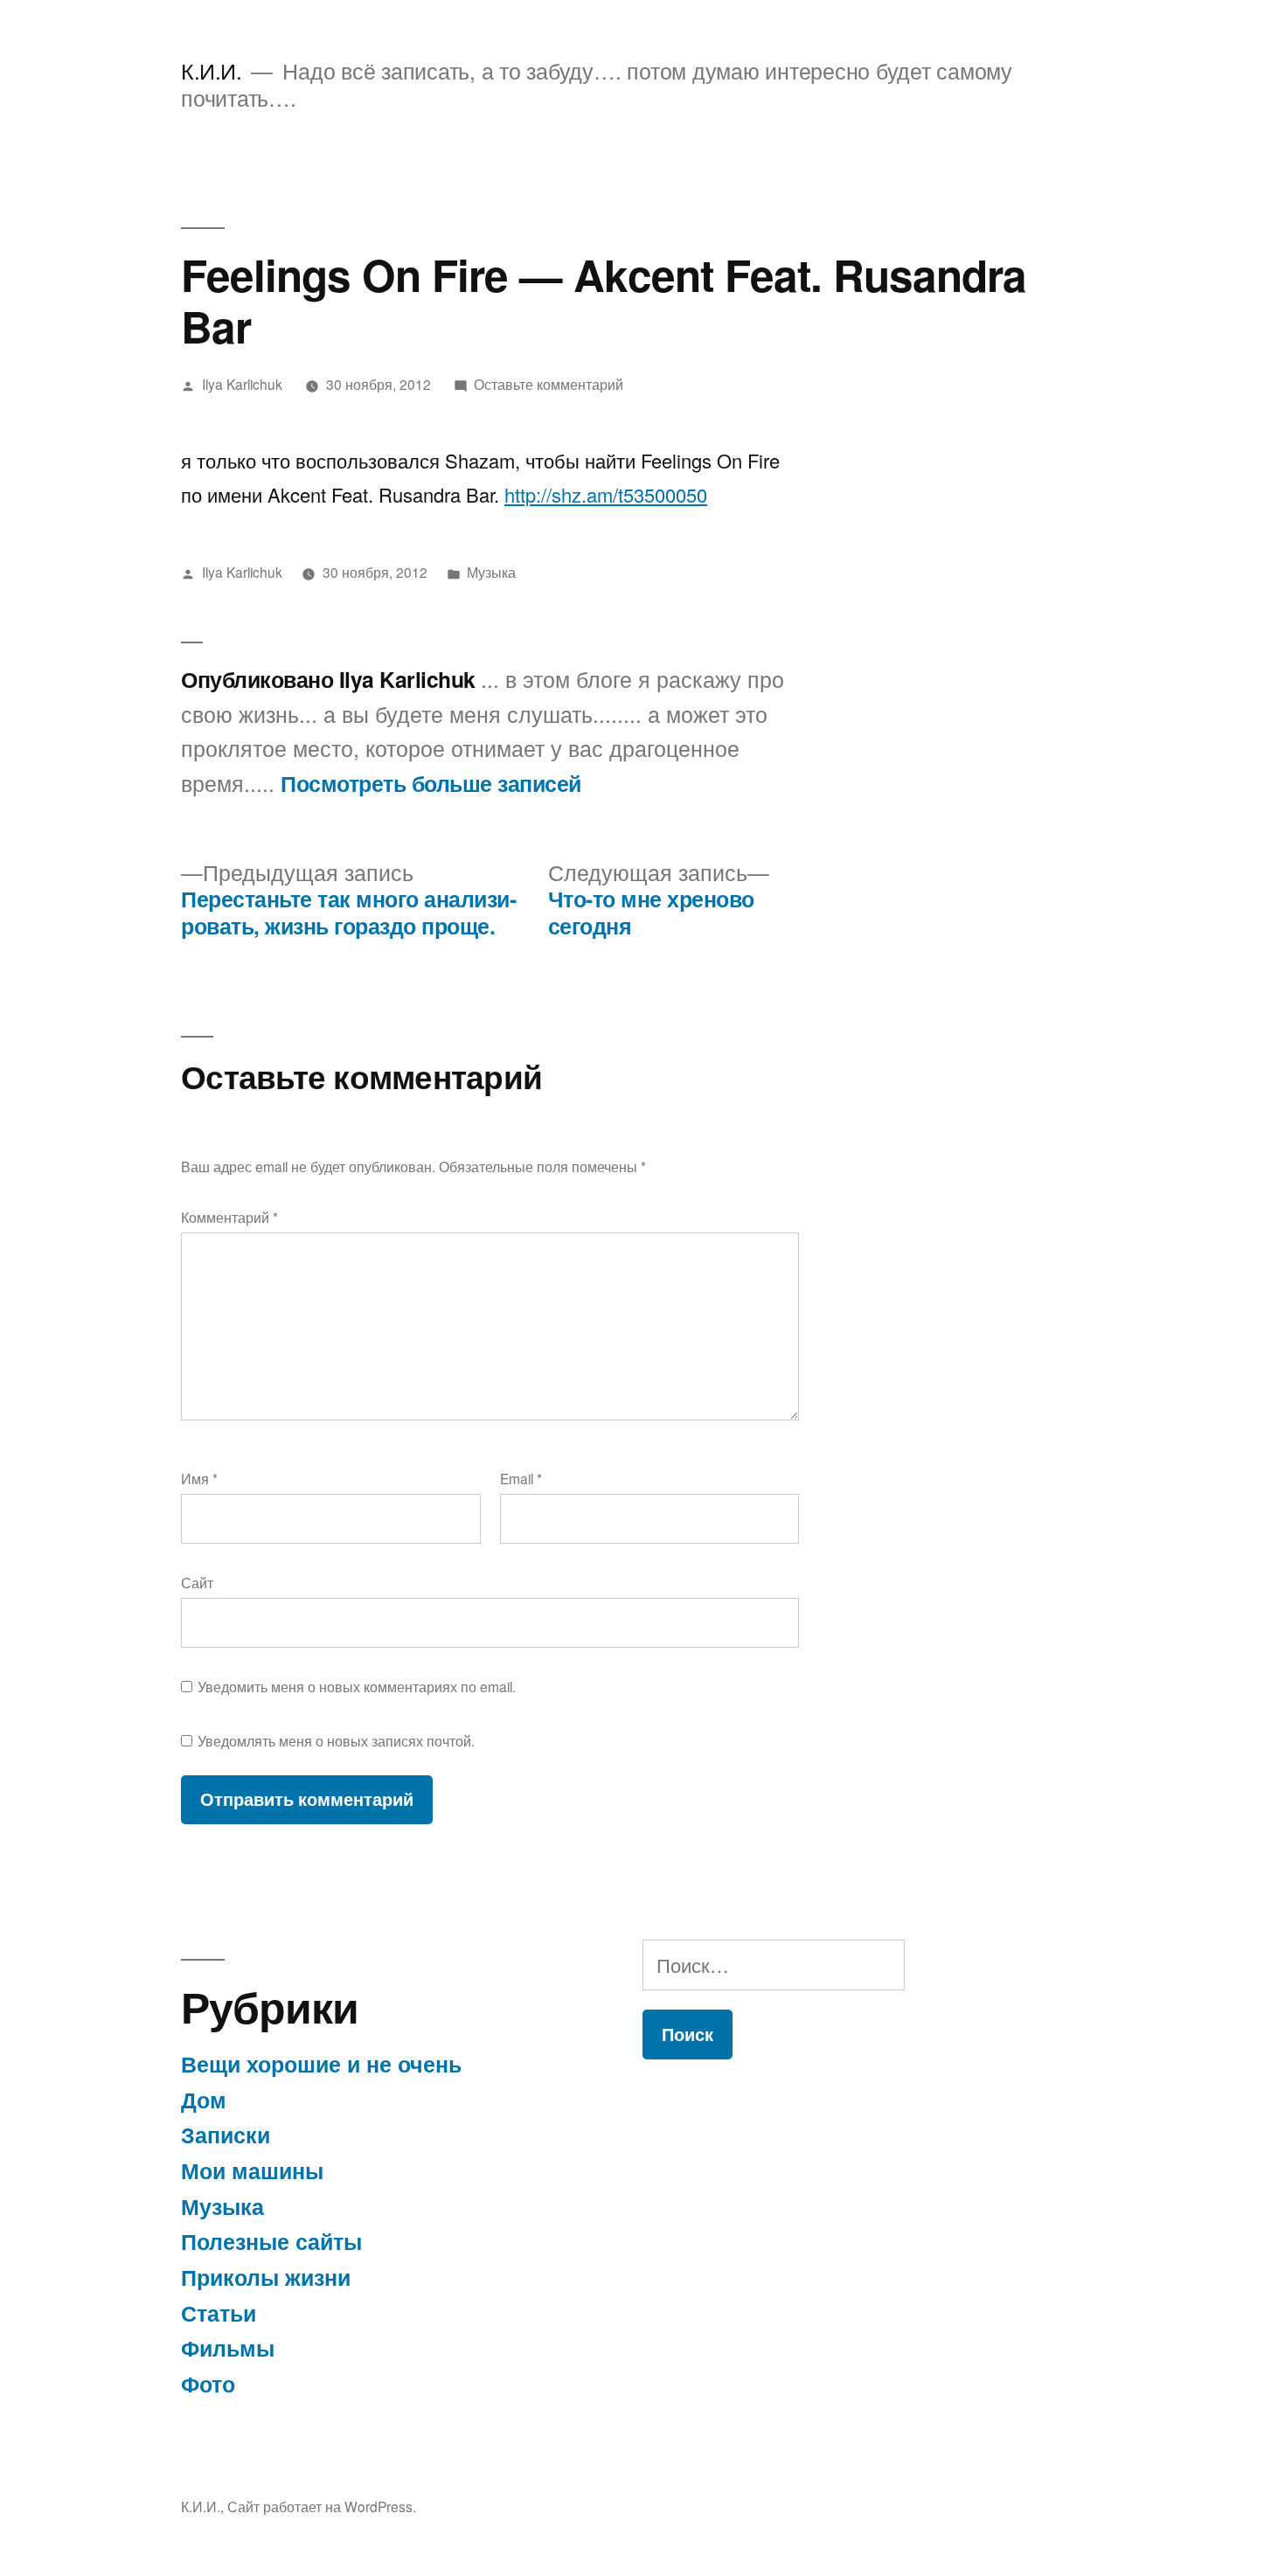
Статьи (219, 2313)
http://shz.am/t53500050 (606, 494)
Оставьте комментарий (549, 384)
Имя (199, 1478)
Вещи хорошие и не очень (321, 2064)
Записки (226, 2135)
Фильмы (228, 2348)
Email (521, 1478)
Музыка (491, 572)
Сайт (197, 1582)
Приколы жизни (266, 2277)
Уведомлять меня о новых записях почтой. (336, 1740)
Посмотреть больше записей (431, 784)
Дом (204, 2100)
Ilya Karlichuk (242, 384)
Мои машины (252, 2170)
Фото (208, 2384)
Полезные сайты (271, 2241)
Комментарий (229, 1217)
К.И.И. (211, 70)
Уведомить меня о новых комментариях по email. (357, 1686)
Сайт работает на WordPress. (322, 2506)
